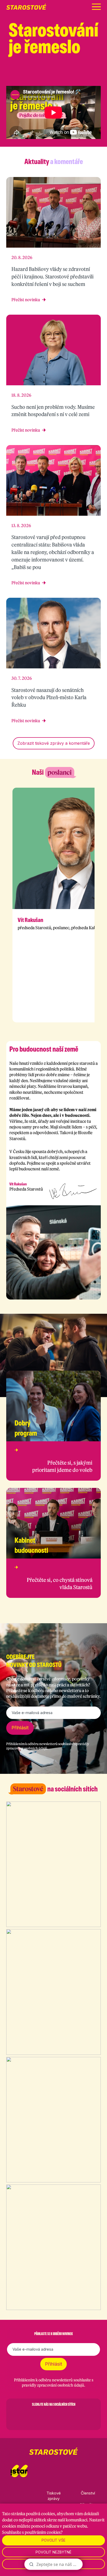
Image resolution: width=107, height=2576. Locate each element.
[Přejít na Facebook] (58, 76)
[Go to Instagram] (40, 2417)
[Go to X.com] (53, 2417)
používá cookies (41, 2514)
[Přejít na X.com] (85, 76)
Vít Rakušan (30, 920)
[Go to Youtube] (67, 2417)
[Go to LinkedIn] (81, 2417)
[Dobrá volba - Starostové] (26, 7)
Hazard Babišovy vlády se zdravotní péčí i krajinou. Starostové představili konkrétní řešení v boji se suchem (52, 276)
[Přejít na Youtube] (98, 76)
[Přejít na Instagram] (71, 76)
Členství (88, 2493)
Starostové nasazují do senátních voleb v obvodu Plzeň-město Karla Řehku (49, 697)
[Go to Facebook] (26, 2417)
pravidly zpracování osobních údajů (53, 2385)
